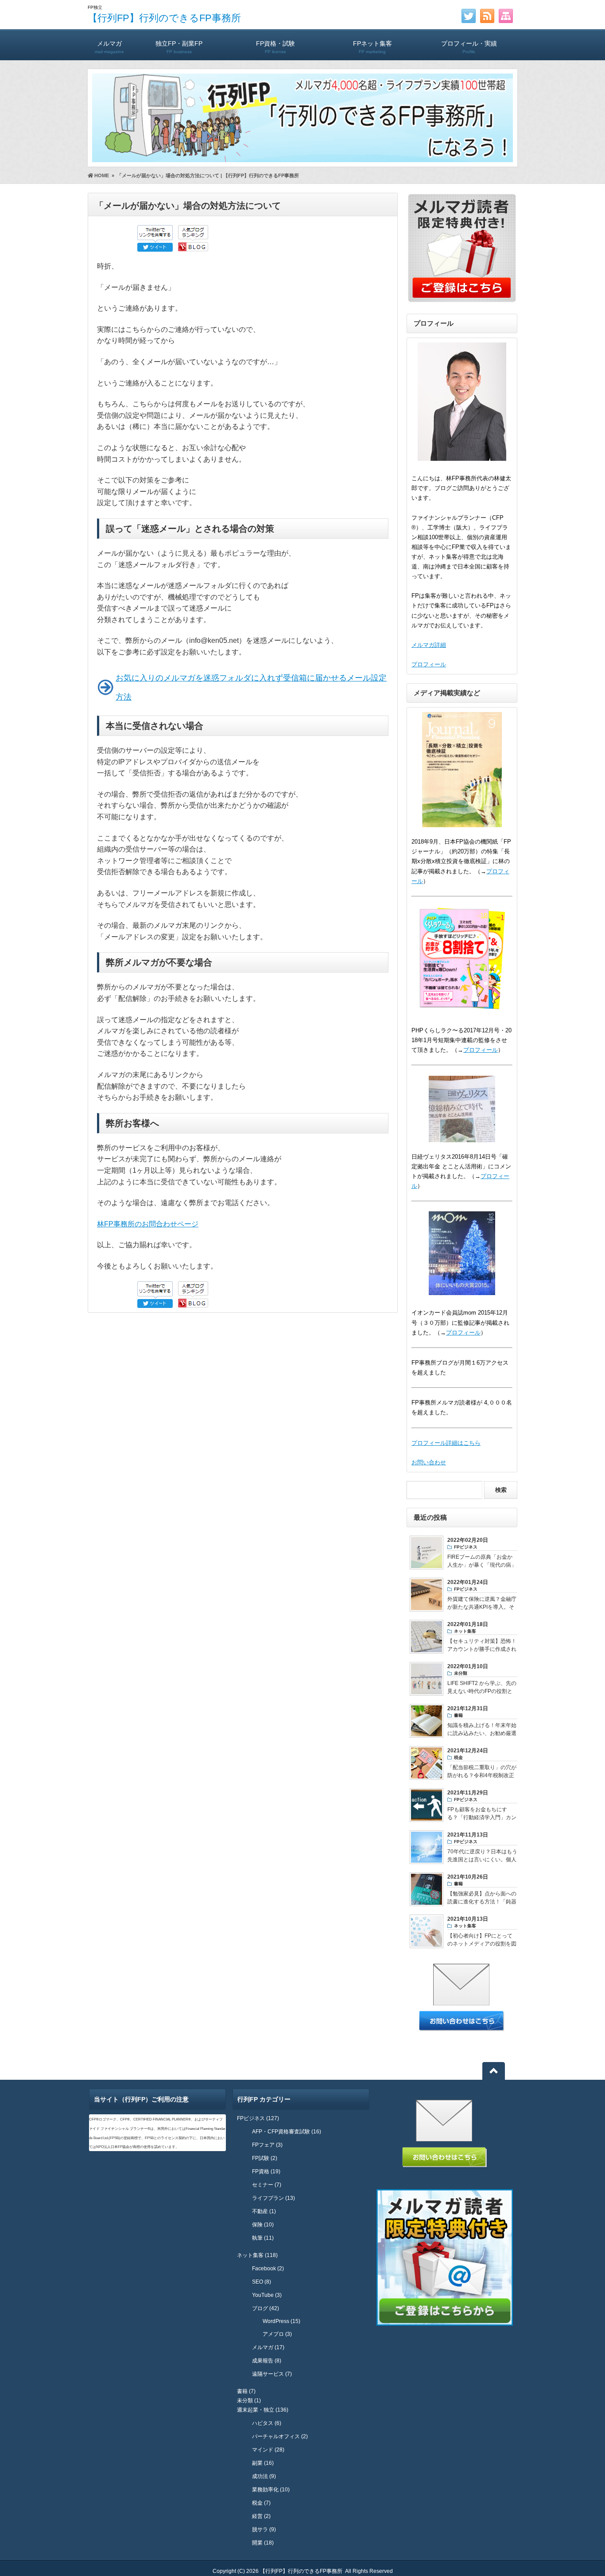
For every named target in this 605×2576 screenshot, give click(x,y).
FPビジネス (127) (258, 2118)
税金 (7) (261, 2503)
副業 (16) (263, 2463)
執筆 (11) (263, 2238)
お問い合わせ (429, 1462)
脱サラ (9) (264, 2529)
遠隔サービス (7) (272, 2374)
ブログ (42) (266, 2308)
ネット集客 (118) (257, 2255)
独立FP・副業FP (179, 47)
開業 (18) (263, 2543)
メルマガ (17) (268, 2347)
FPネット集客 (372, 47)
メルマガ (109, 47)
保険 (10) (263, 2225)
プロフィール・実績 (469, 47)
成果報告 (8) (267, 2361)
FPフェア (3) (267, 2145)
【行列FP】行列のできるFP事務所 (164, 18)
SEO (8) (262, 2282)
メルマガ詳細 (429, 645)
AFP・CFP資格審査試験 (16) (287, 2132)
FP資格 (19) (266, 2171)
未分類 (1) (249, 2401)
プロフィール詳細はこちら (446, 1443)
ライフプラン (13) (273, 2198)
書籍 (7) (246, 2391)
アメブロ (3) (277, 2334)
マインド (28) (268, 2450)
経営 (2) (261, 2516)
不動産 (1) (264, 2211)
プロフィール (429, 664)
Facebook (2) (268, 2269)
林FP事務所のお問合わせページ (148, 1224)
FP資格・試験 (275, 47)
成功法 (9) (264, 2476)
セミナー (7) (267, 2185)
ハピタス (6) (267, 2423)
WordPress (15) (281, 2321)
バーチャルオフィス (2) (280, 2436)
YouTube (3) (267, 2295)
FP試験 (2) (265, 2158)
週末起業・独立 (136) (263, 2410)
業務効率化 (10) (271, 2490)
